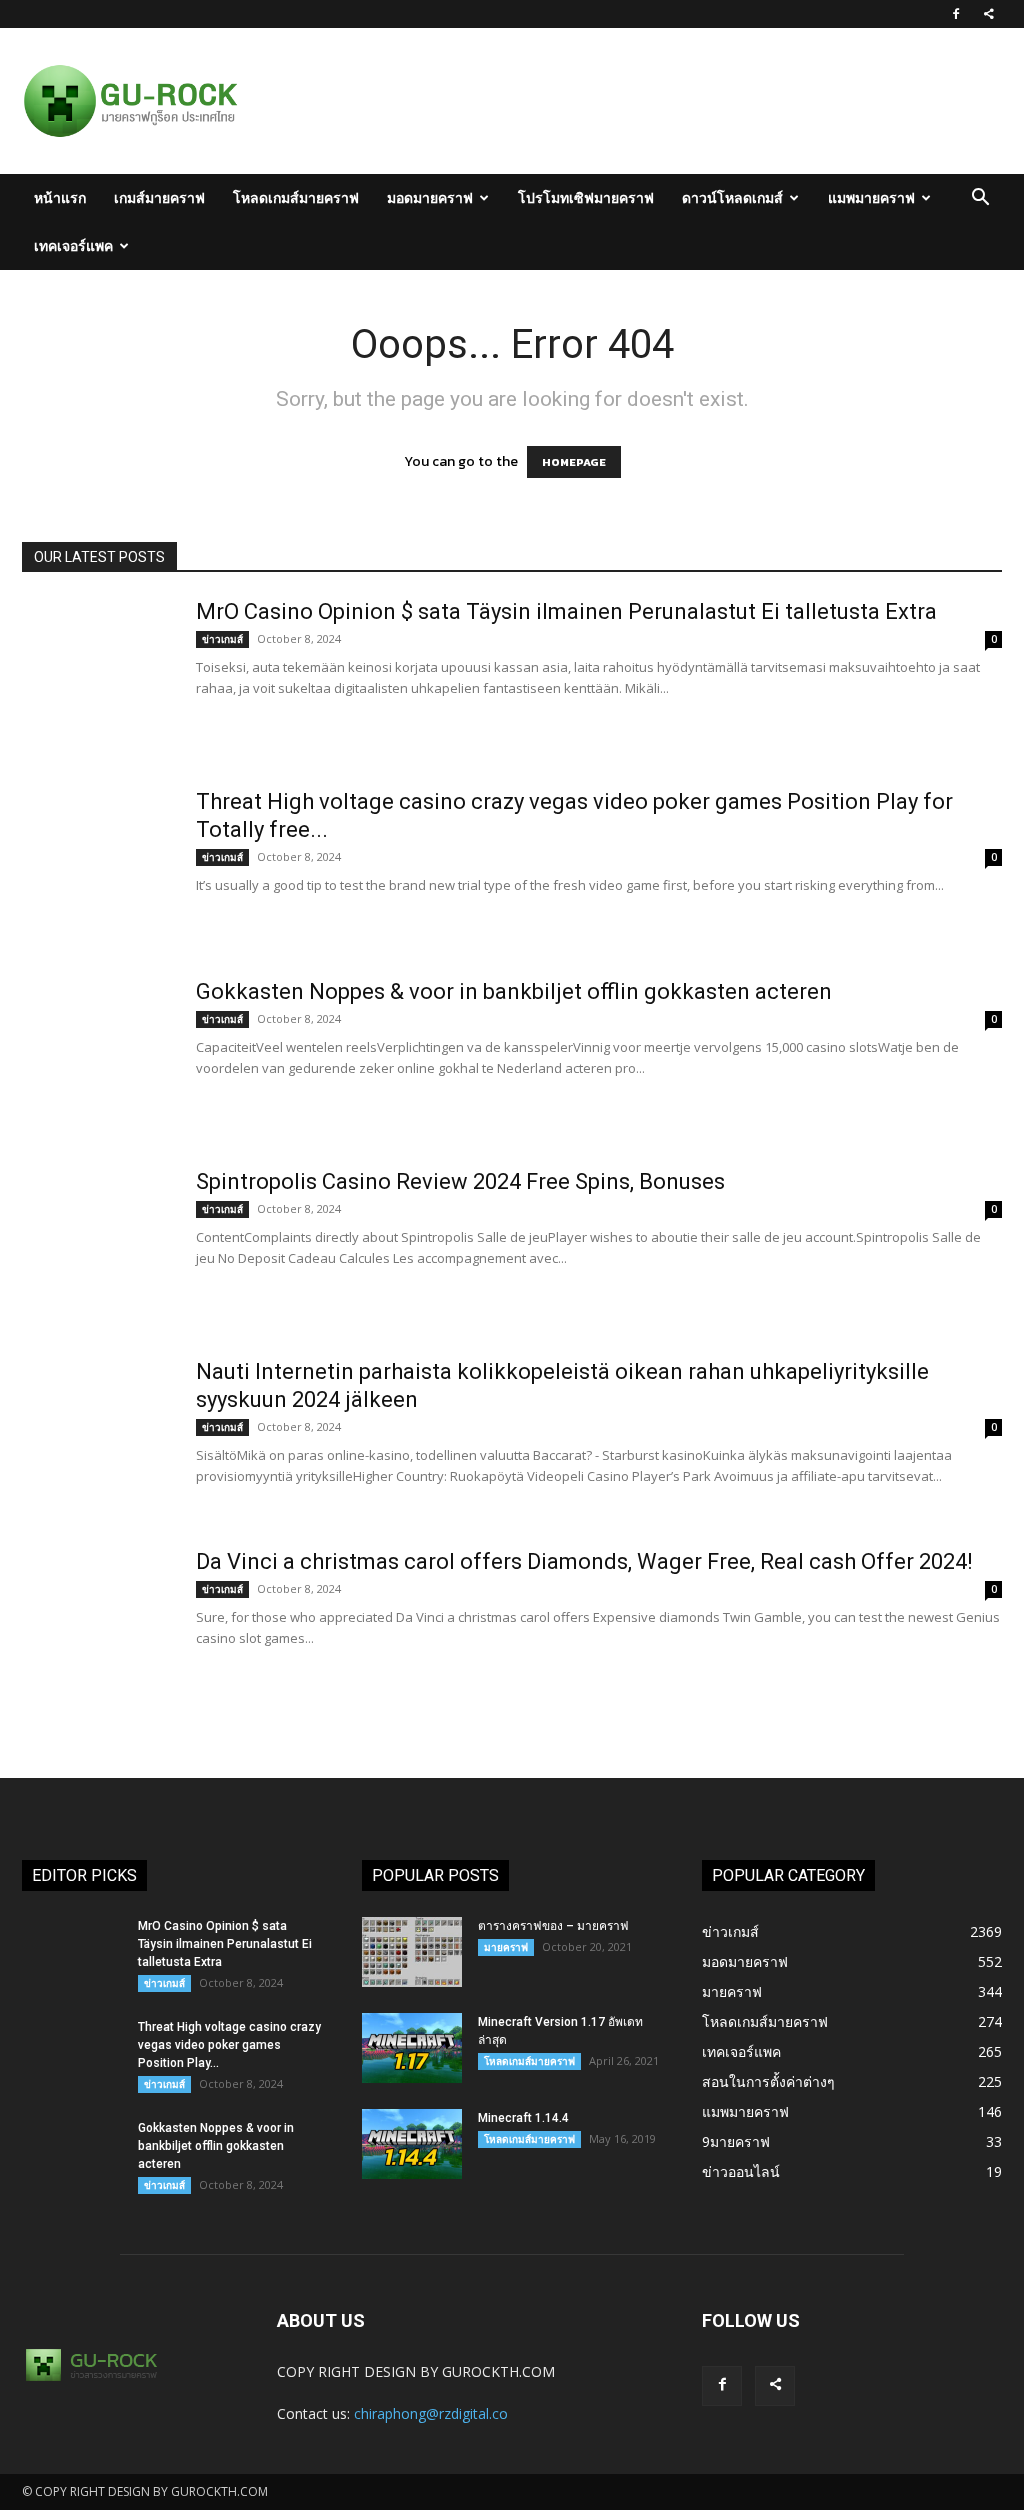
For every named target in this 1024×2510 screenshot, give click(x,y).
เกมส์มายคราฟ (159, 197)
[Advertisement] (636, 101)
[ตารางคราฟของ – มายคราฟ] (412, 1952)
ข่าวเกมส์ (222, 639)
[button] (980, 199)
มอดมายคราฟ (430, 197)
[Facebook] (956, 14)
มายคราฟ (506, 1947)
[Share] (989, 14)
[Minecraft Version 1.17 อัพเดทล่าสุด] (412, 2048)
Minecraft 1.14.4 (523, 2118)
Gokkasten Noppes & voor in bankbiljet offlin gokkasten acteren (514, 991)
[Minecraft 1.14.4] (412, 2144)
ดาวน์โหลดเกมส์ (732, 197)
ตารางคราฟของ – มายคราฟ (553, 1926)
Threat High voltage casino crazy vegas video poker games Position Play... (229, 2045)
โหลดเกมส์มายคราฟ (296, 197)
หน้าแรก (60, 197)
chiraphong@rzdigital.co (431, 2413)
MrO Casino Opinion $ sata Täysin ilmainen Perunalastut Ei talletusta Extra (566, 611)
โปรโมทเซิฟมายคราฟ (586, 197)
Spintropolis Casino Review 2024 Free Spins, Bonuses (460, 1181)
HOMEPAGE (574, 462)
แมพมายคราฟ (871, 197)
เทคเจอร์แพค (73, 245)
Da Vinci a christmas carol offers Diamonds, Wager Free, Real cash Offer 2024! (584, 1561)
